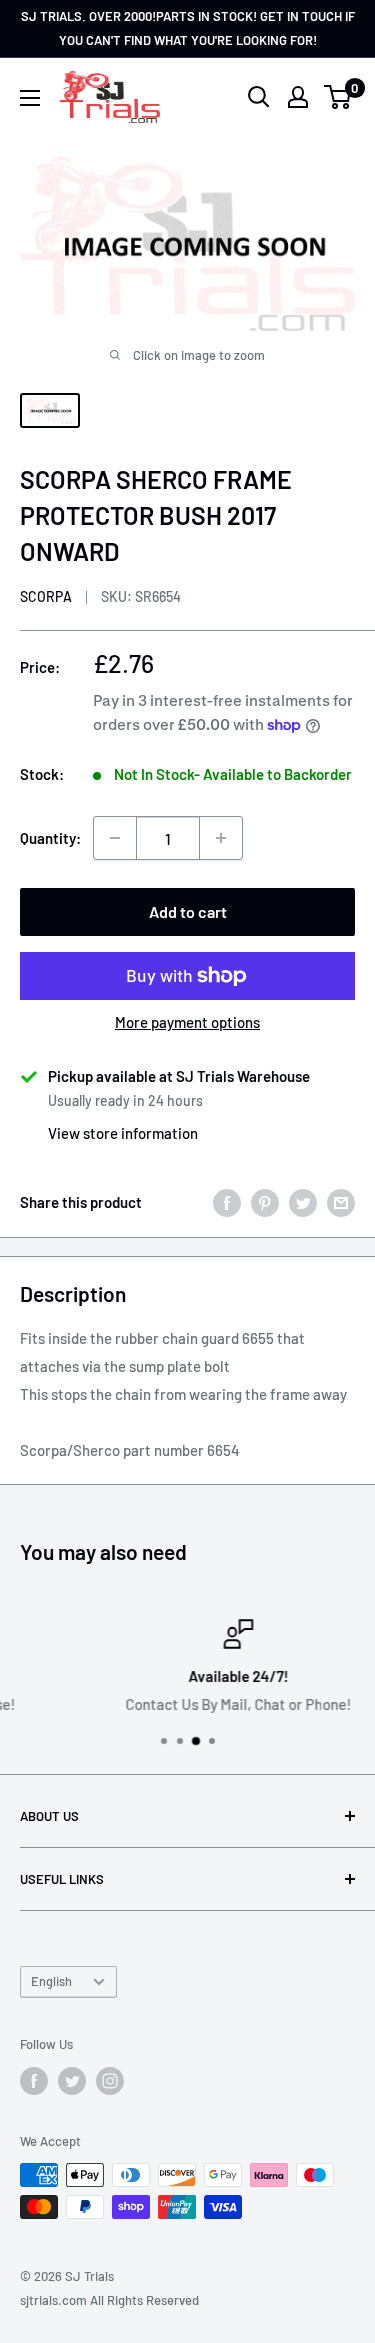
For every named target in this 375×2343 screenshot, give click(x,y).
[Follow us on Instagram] (110, 2081)
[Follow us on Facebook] (34, 2081)
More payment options (187, 1022)
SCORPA (46, 596)
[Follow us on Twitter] (72, 2081)
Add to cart (188, 911)
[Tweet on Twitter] (303, 1202)
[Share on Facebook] (227, 1202)
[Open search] (259, 97)
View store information (123, 1133)
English (51, 1981)
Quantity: (50, 838)
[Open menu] (30, 98)
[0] (338, 97)
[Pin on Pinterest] (265, 1202)
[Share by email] (341, 1202)
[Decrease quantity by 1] (115, 838)
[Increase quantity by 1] (221, 838)
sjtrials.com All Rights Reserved (109, 2300)
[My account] (298, 97)
